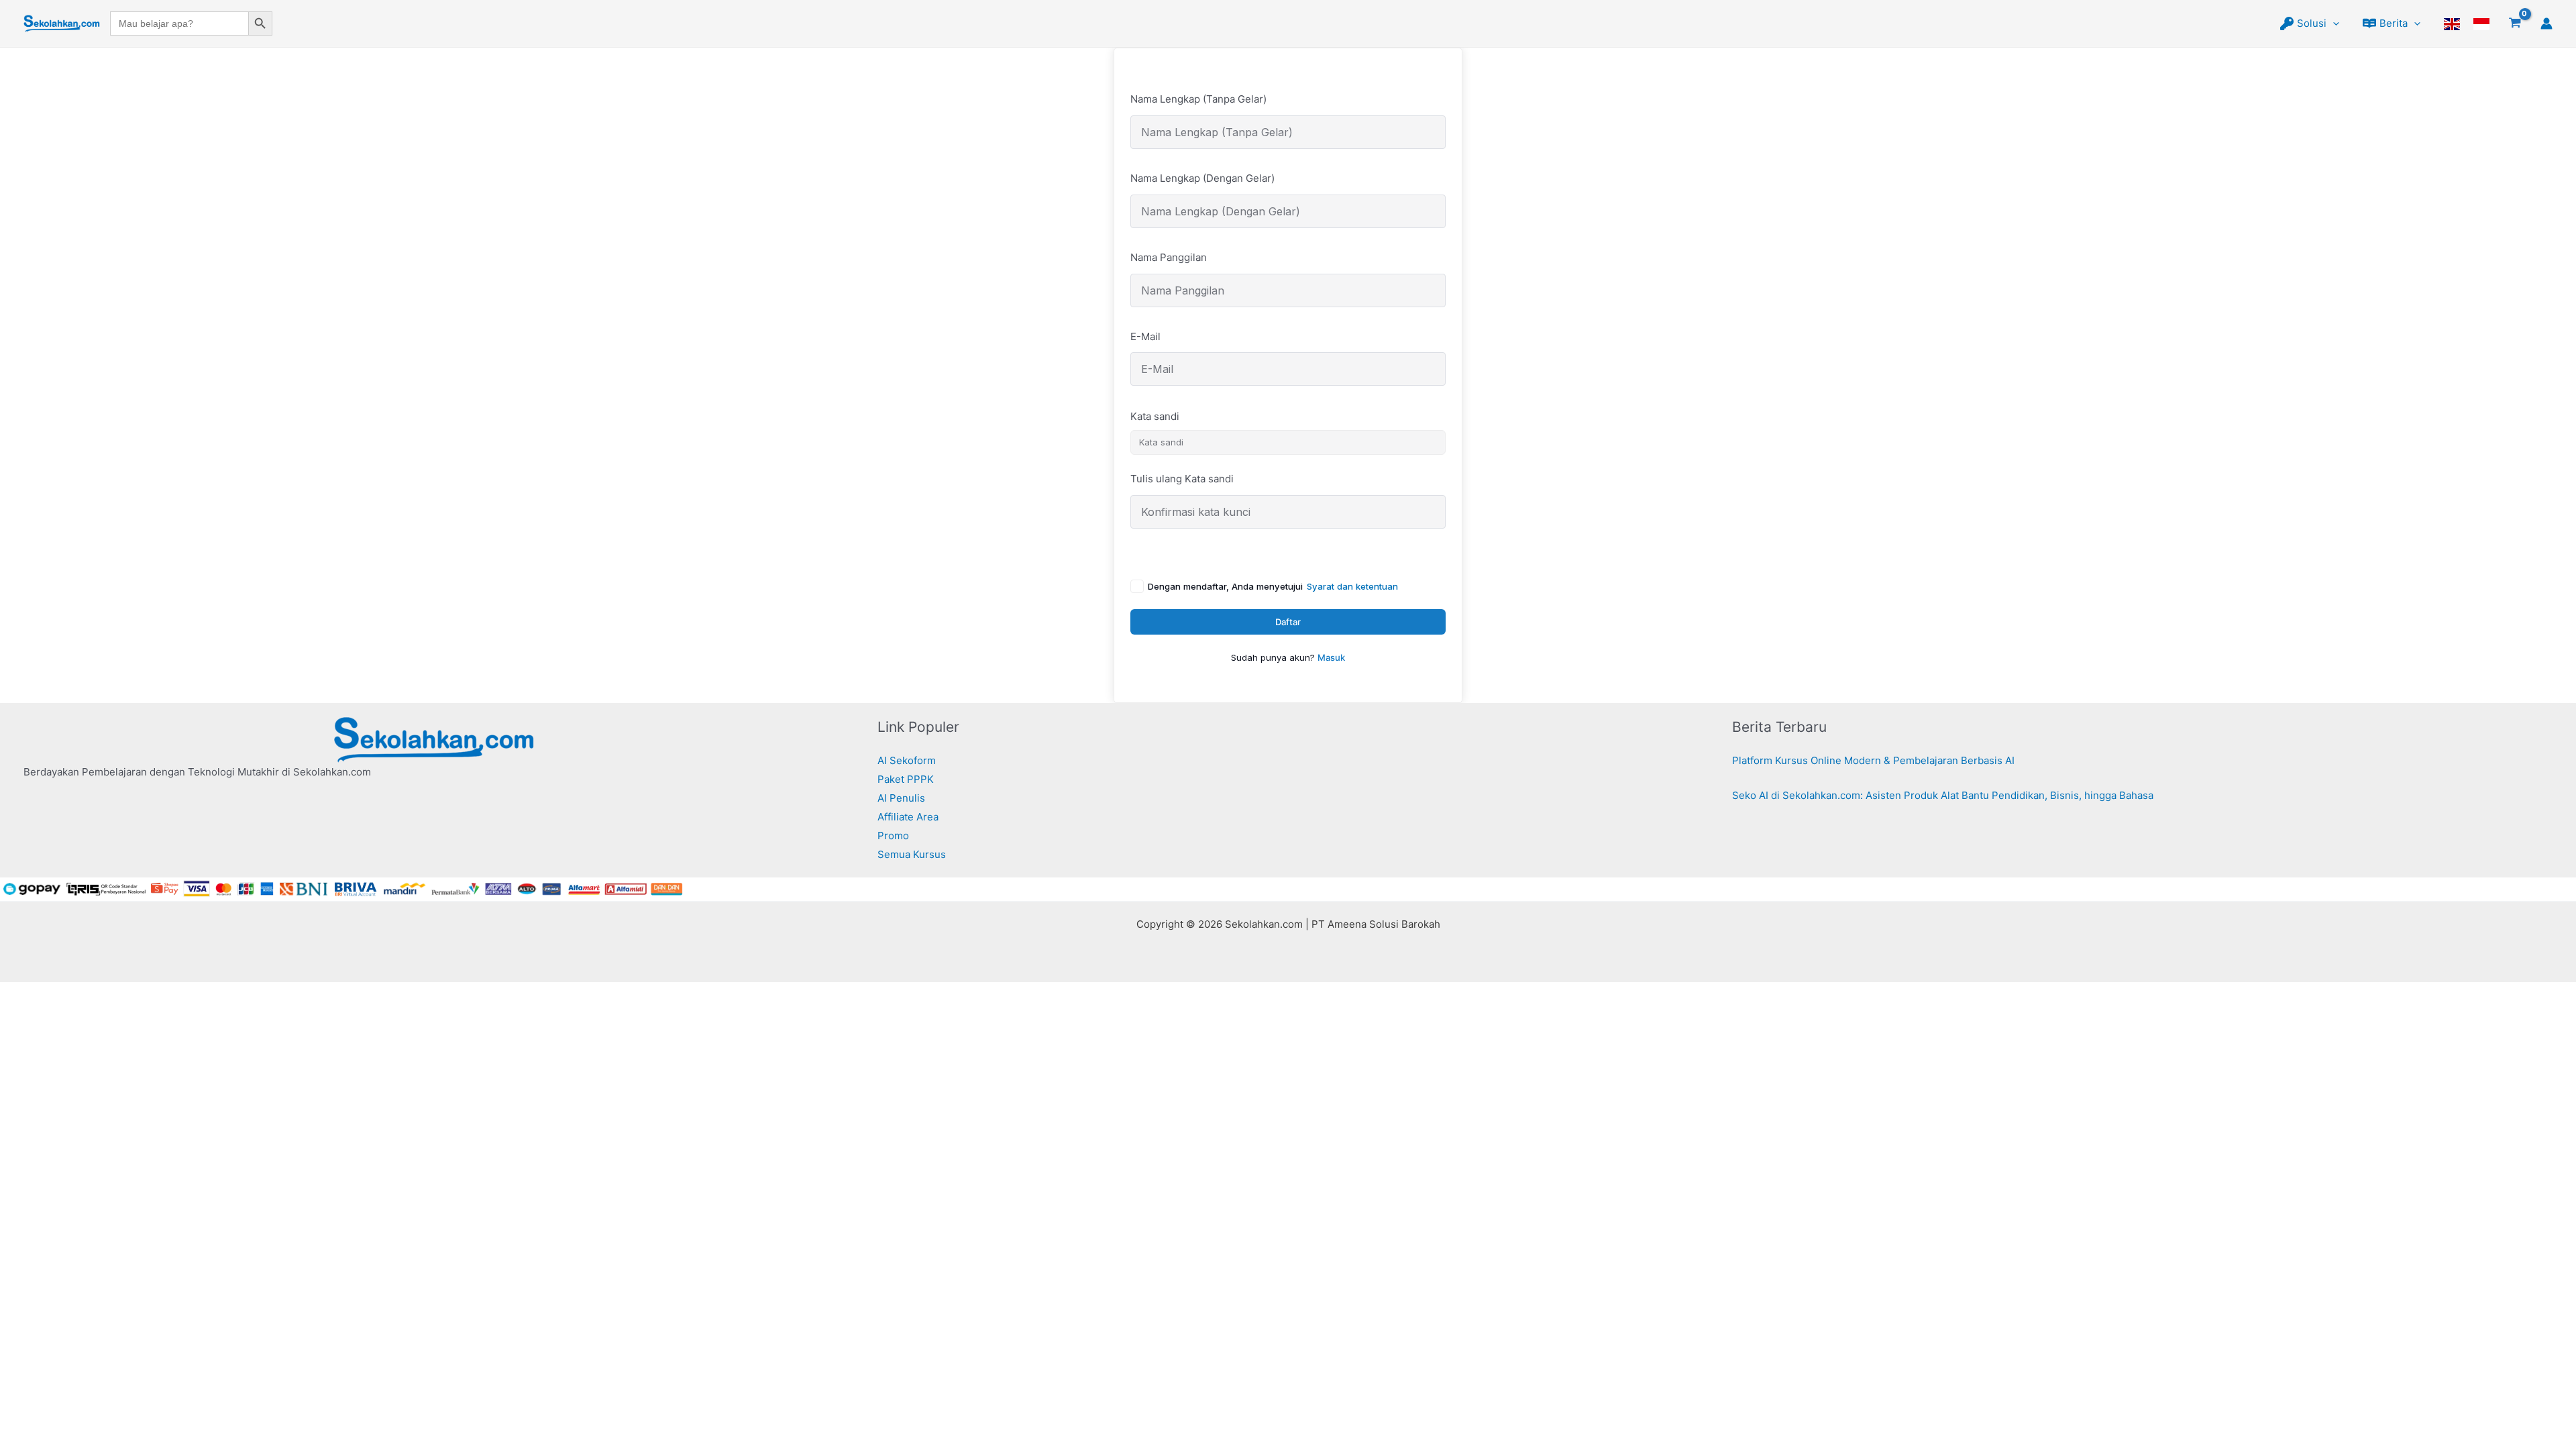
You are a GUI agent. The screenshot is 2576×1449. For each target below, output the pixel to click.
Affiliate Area (908, 817)
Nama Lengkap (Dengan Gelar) (1202, 178)
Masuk (1331, 657)
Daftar (1288, 622)
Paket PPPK (906, 779)
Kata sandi (1155, 416)
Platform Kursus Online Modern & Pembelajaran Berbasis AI (1873, 760)
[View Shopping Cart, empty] (2515, 23)
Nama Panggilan (1169, 257)
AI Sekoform (907, 760)
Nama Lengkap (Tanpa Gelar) (1198, 99)
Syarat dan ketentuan (1352, 586)
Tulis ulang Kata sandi (1182, 479)
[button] (2333, 23)
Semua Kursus (912, 854)
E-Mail (1145, 336)
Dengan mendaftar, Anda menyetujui (1273, 586)
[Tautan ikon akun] (2546, 23)
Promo (893, 836)
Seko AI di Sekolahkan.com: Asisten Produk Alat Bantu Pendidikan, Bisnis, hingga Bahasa (1943, 795)
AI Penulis (901, 798)
